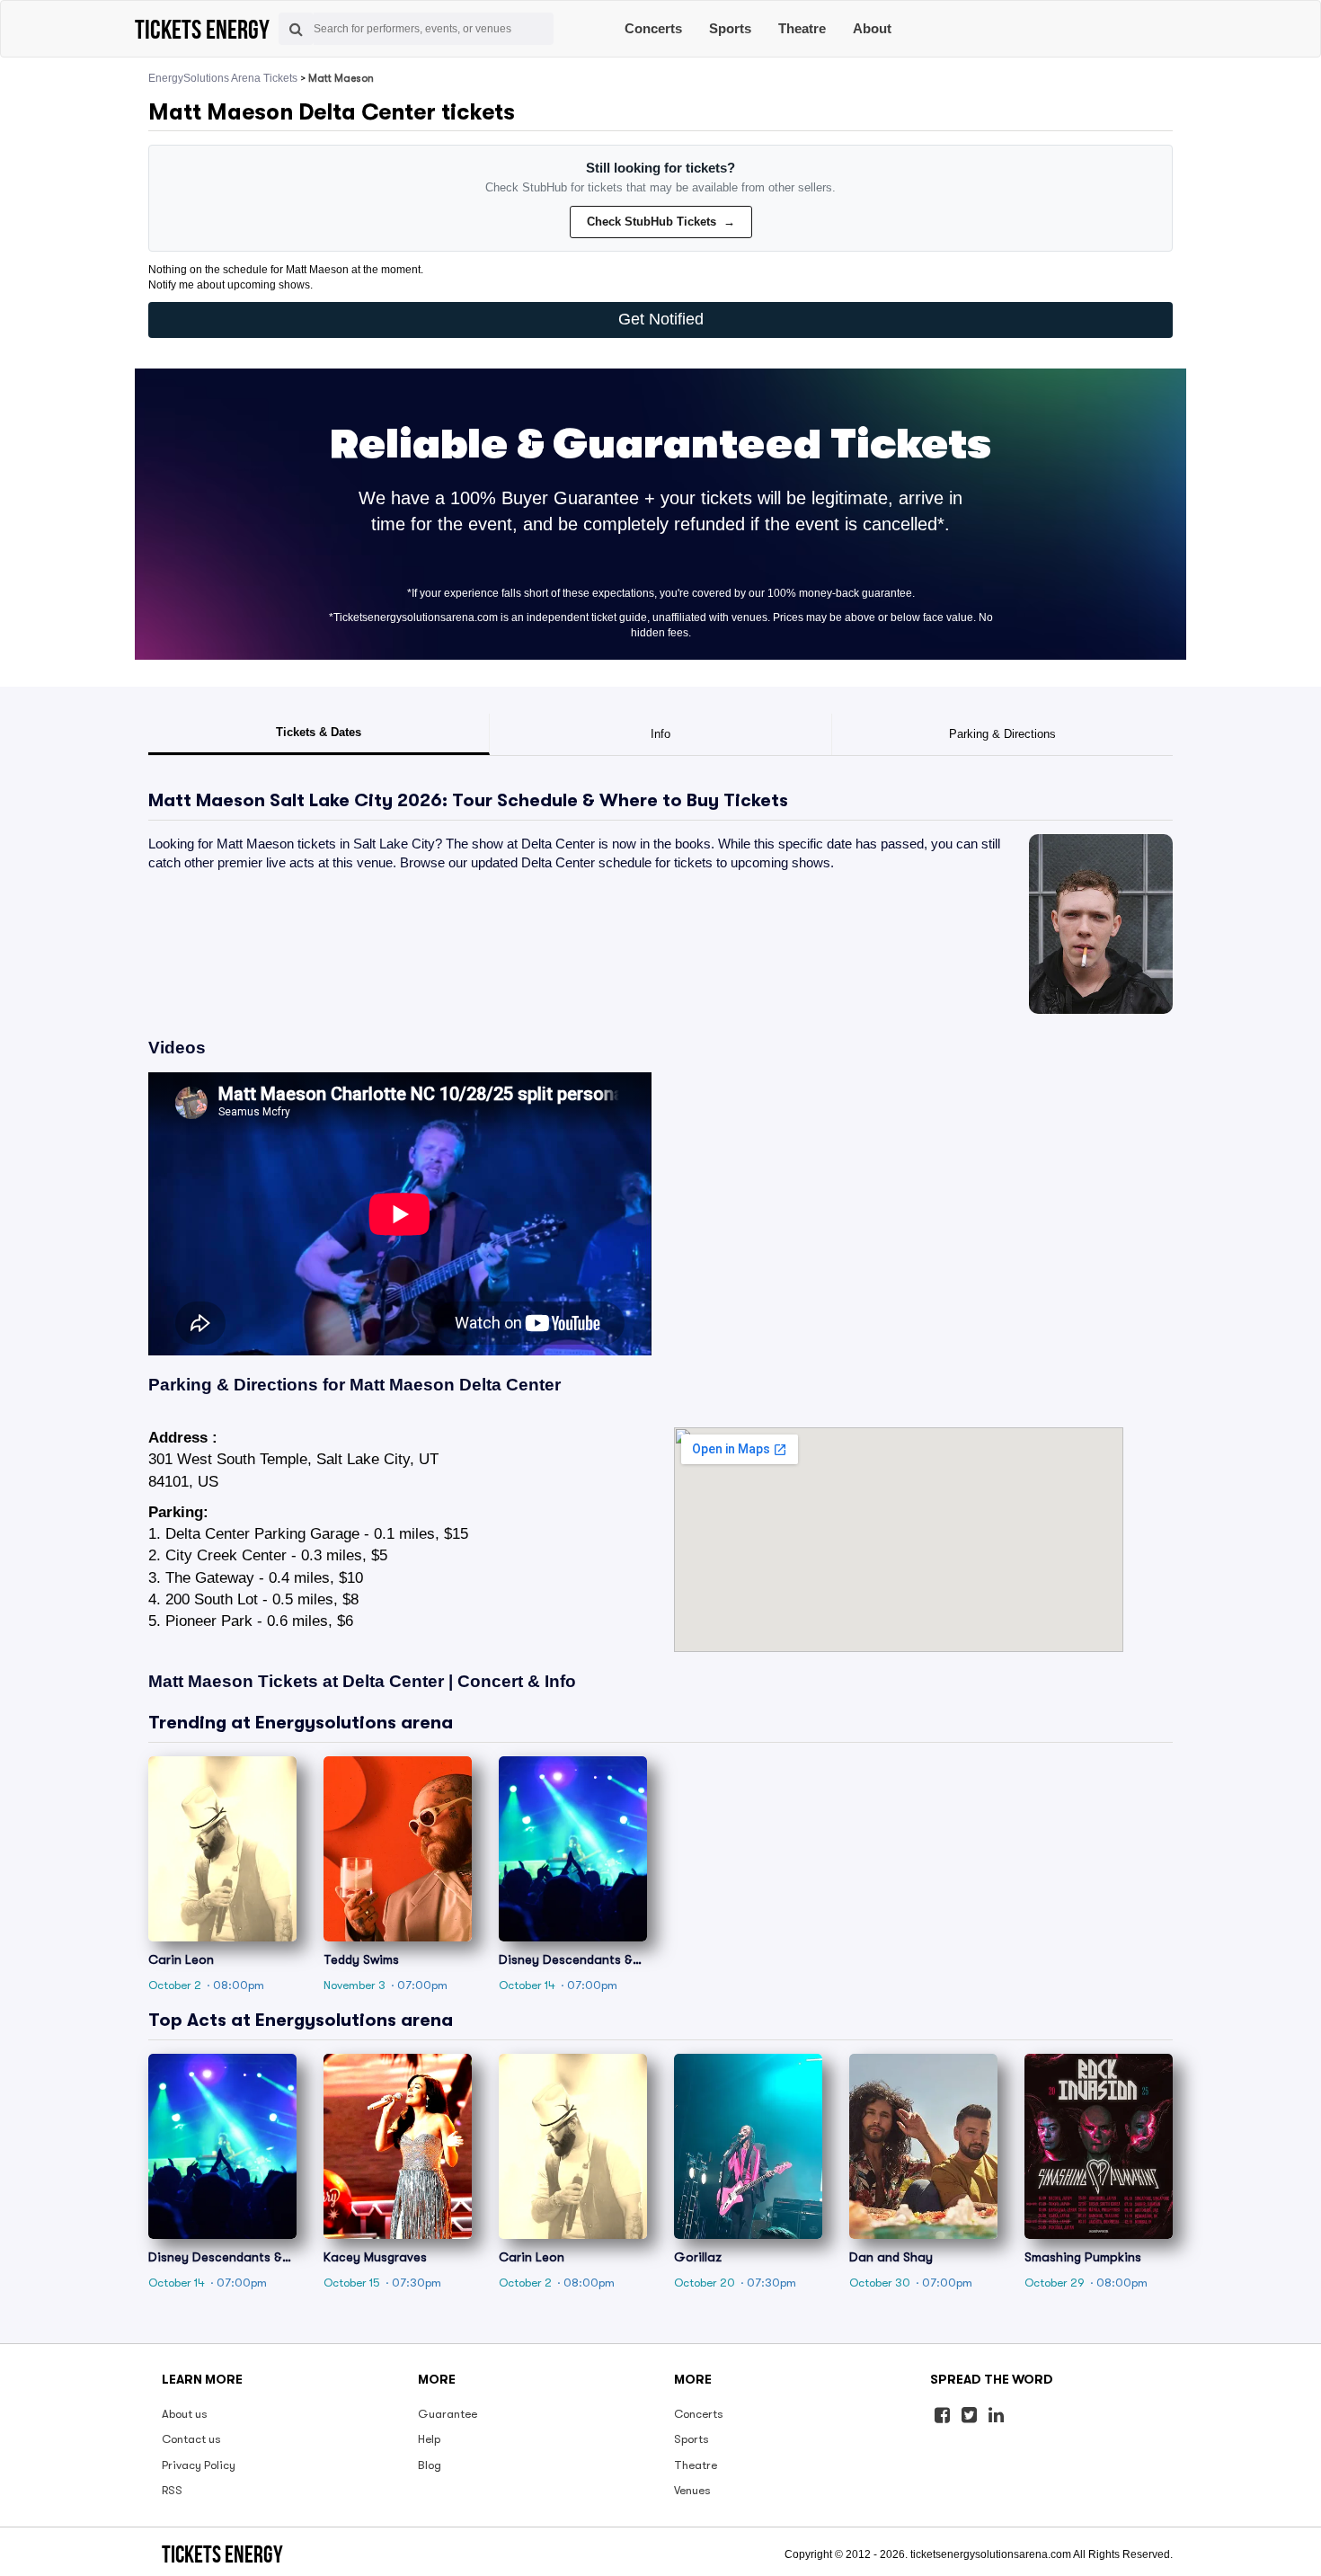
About (872, 28)
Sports (730, 28)
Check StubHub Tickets (661, 222)
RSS (172, 2490)
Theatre (802, 28)
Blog (430, 2465)
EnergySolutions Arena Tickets (223, 78)
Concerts (653, 28)
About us (185, 2414)
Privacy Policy (199, 2465)
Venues (692, 2490)
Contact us (191, 2439)
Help (429, 2439)
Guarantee (448, 2414)
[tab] (319, 734)
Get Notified (661, 319)
